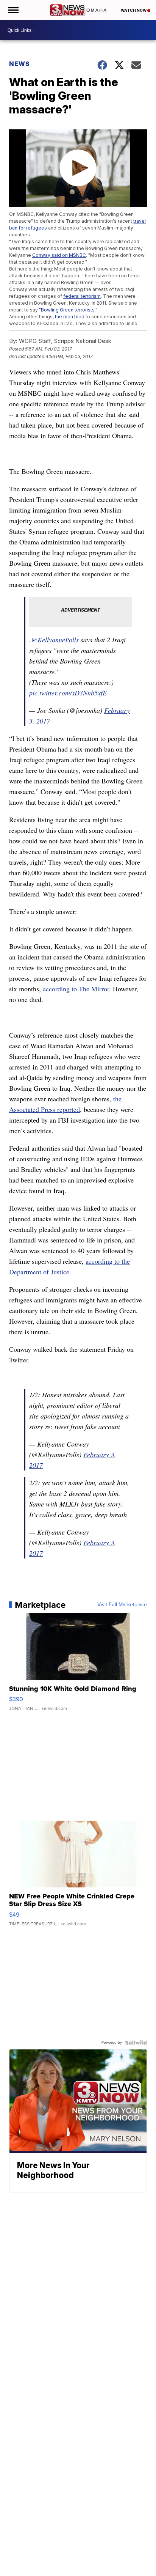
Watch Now (134, 10)
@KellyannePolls (55, 640)
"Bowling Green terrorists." (68, 310)
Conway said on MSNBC (59, 255)
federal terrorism (82, 296)
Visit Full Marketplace (122, 1605)
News (19, 64)
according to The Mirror (76, 989)
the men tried (70, 317)
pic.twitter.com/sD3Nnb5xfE (68, 693)
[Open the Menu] (13, 10)
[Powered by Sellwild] (136, 2043)
